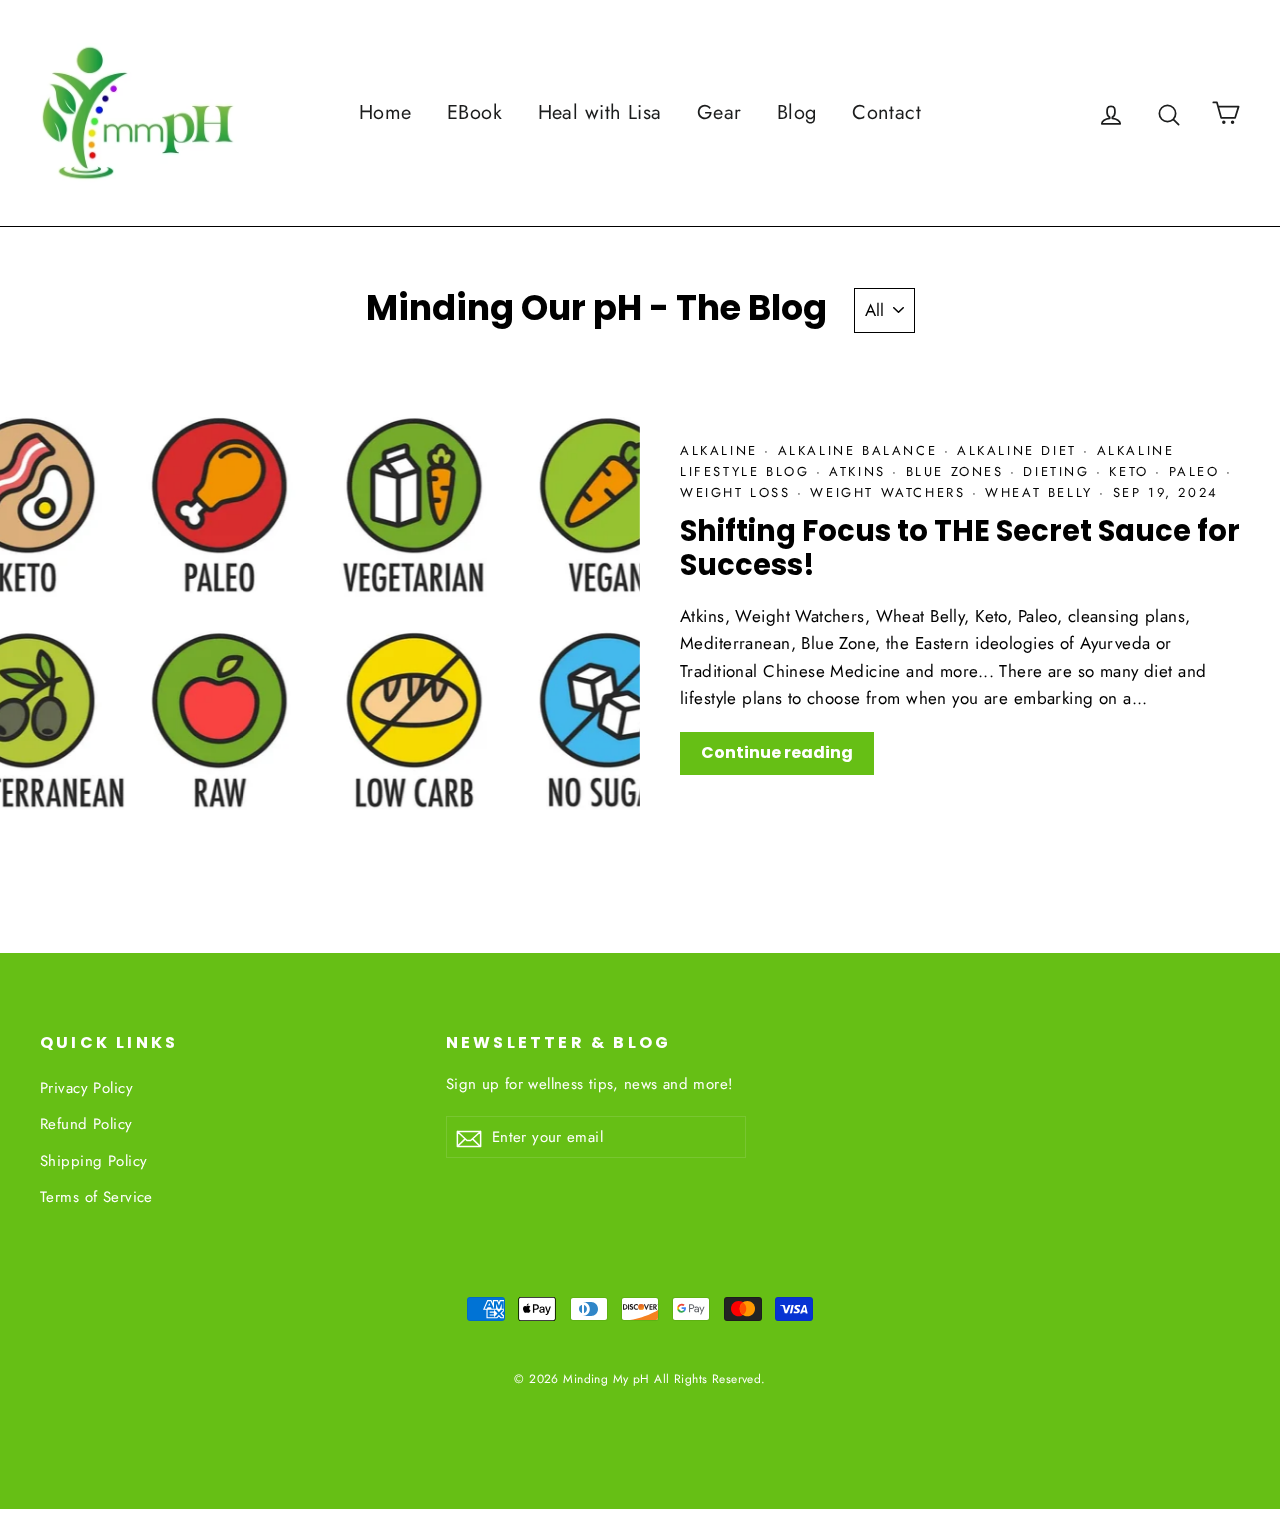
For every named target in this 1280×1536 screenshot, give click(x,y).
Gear (719, 112)
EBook (474, 112)
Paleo (1198, 471)
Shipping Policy (93, 1161)
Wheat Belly (1042, 492)
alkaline (722, 450)
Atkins (860, 471)
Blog (797, 112)
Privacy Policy (86, 1088)
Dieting (1059, 471)
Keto (1132, 471)
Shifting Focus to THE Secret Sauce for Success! (960, 548)
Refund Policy (86, 1124)
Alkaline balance (861, 450)
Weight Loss (738, 492)
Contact (886, 112)
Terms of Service (96, 1197)
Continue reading (777, 752)
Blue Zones (958, 471)
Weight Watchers (891, 492)
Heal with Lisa (600, 112)
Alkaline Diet (1020, 450)
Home (385, 112)
